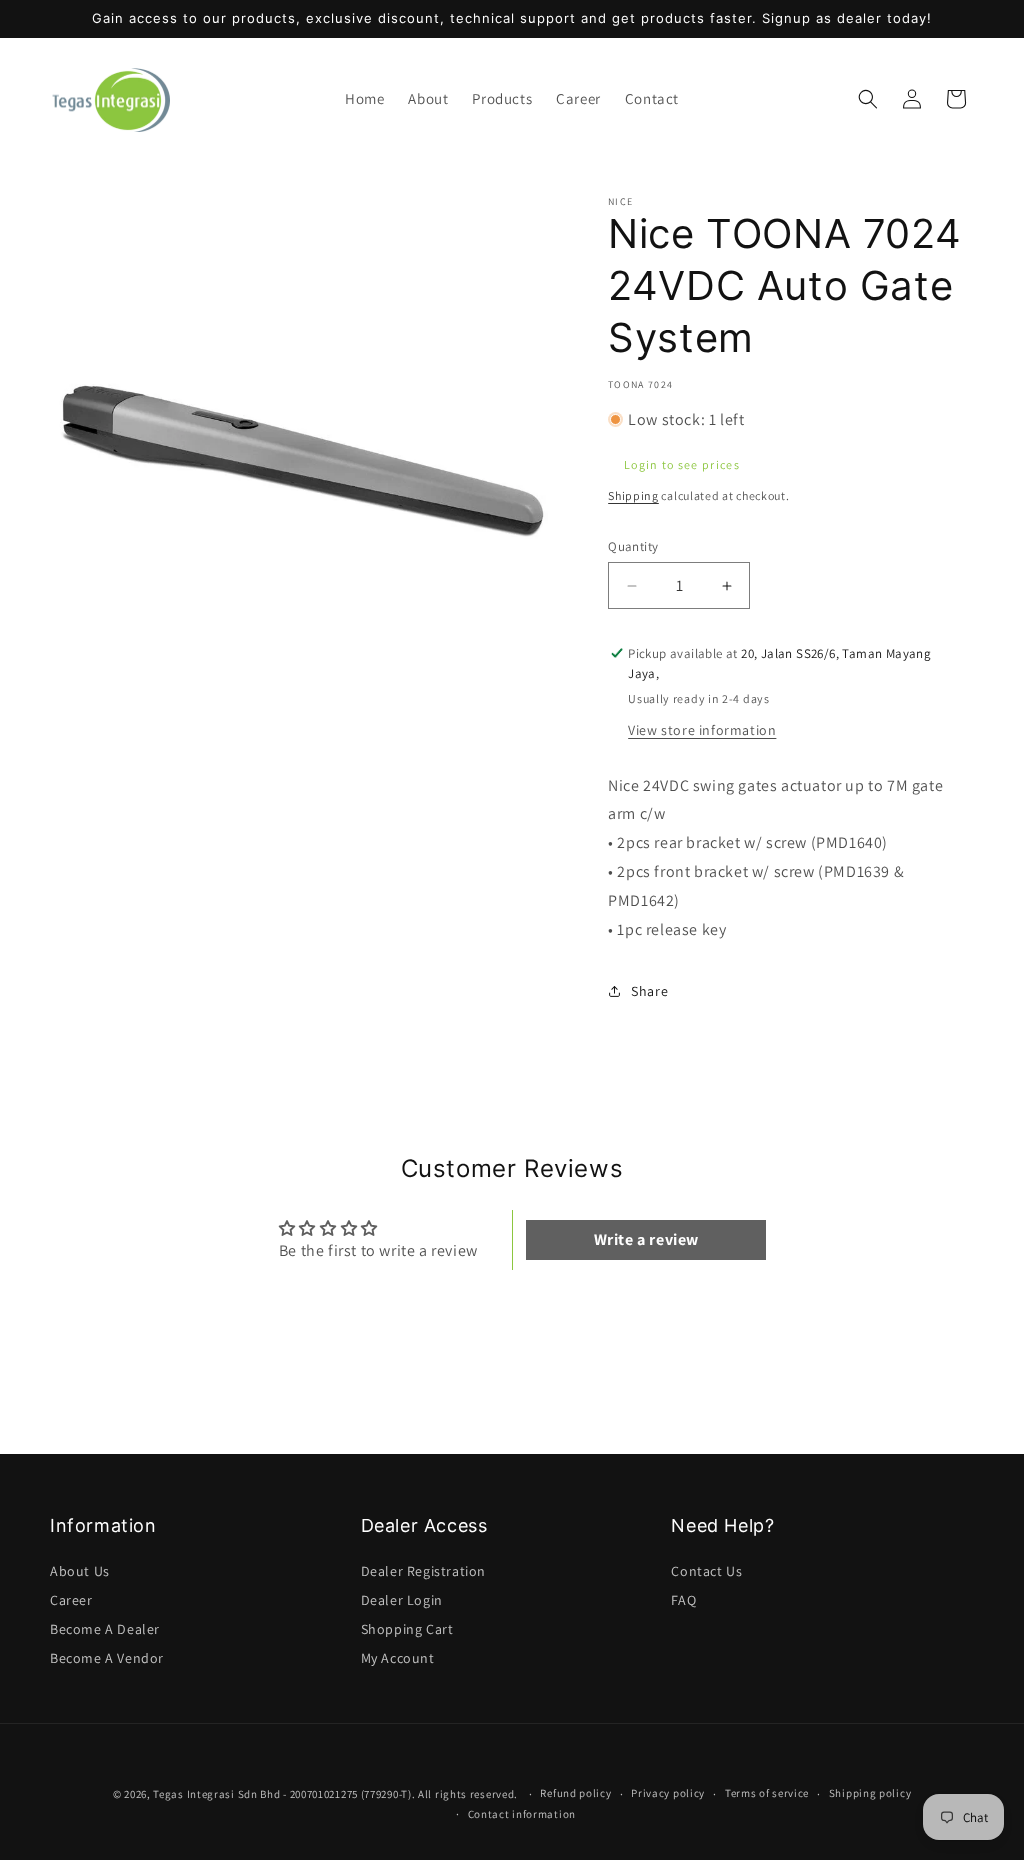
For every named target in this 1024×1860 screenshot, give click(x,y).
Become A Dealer (105, 1629)
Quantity (633, 546)
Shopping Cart (407, 1629)
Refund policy (575, 1793)
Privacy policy (668, 1793)
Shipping (633, 495)
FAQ (683, 1600)
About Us (80, 1571)
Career (71, 1600)
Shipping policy (870, 1793)
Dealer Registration (423, 1571)
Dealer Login (402, 1600)
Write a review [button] (646, 1239)
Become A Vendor (107, 1658)
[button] (502, 99)
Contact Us (706, 1571)
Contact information (522, 1814)
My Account (398, 1658)
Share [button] (649, 991)
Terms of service (767, 1793)
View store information (702, 730)
